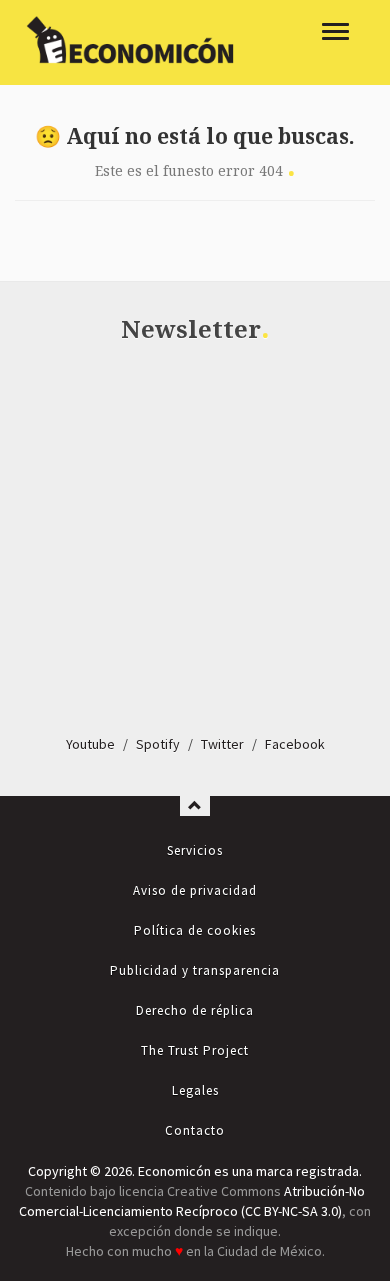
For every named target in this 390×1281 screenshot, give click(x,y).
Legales (195, 1090)
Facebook (295, 744)
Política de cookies (195, 930)
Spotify (158, 744)
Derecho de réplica (195, 1010)
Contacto (195, 1130)
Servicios (195, 850)
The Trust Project (195, 1050)
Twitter (222, 744)
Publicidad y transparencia (195, 970)
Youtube (90, 744)
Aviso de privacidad (195, 890)
